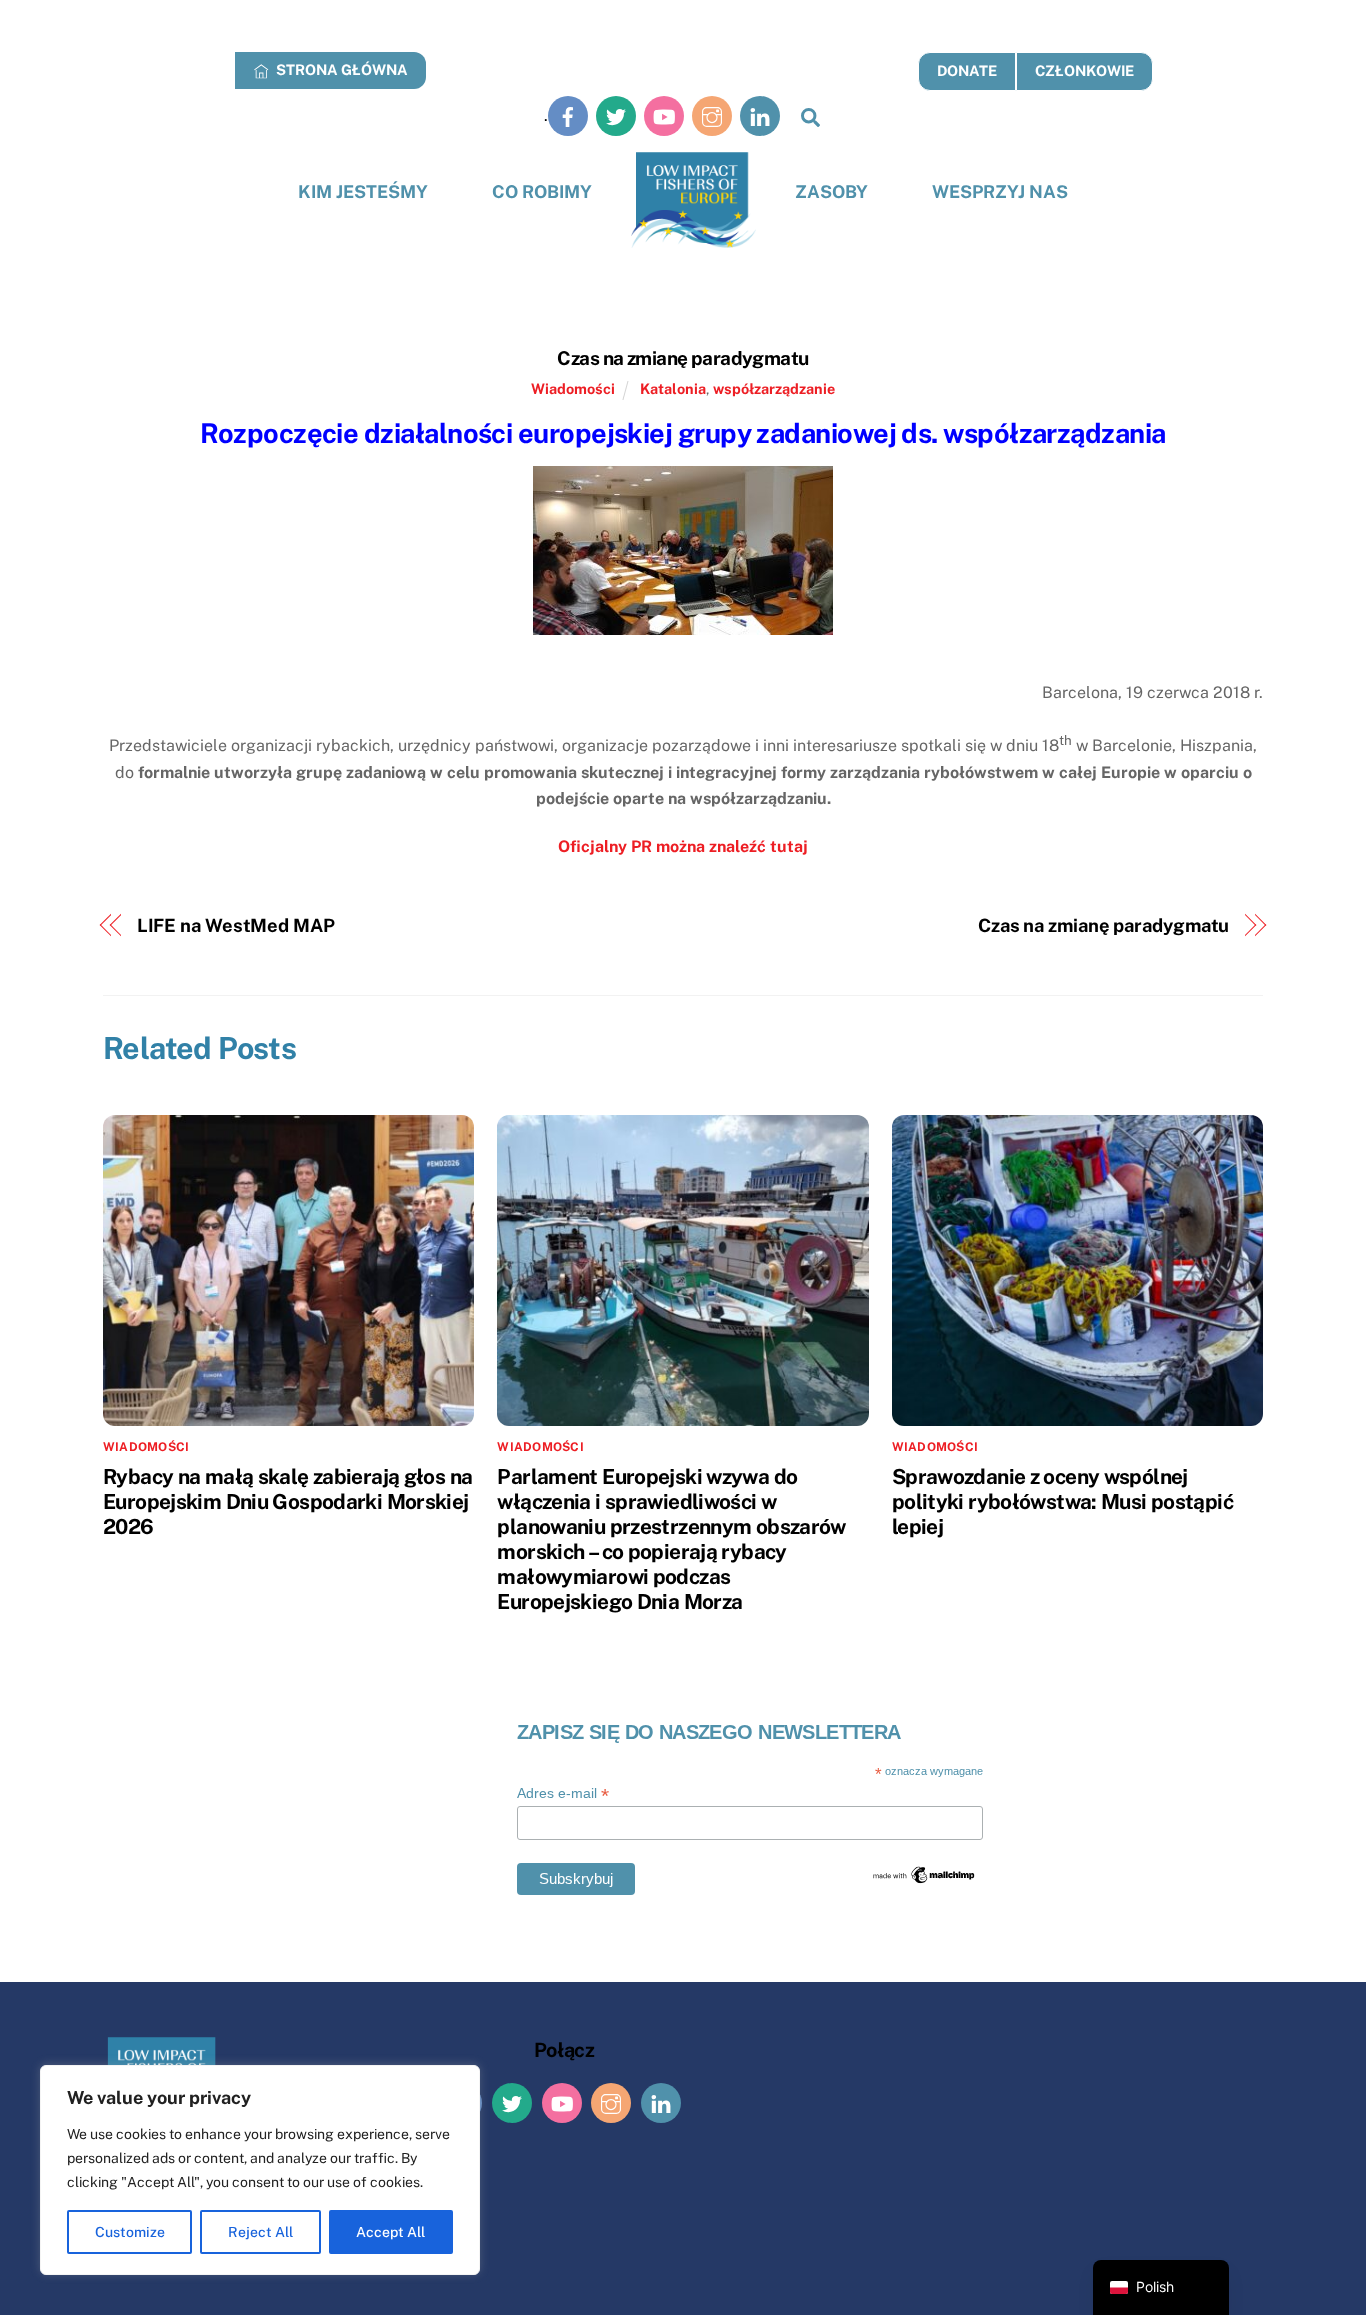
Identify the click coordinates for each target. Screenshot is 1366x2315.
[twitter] (616, 115)
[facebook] (568, 115)
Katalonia (673, 388)
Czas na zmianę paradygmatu (682, 358)
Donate (967, 70)
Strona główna (340, 69)
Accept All (390, 2232)
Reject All (260, 2232)
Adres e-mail (563, 1793)
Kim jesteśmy (363, 191)
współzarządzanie (774, 388)
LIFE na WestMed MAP (236, 925)
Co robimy (542, 191)
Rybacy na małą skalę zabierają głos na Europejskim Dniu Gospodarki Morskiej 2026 (287, 1501)
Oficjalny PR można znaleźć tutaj (683, 846)
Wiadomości (573, 388)
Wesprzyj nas (1000, 191)
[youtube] (664, 115)
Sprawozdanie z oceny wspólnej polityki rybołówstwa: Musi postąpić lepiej (1062, 1501)
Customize (130, 2232)
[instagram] (712, 115)
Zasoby (831, 191)
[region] (260, 2170)
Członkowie (1084, 70)
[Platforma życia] (693, 200)
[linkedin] (760, 115)
